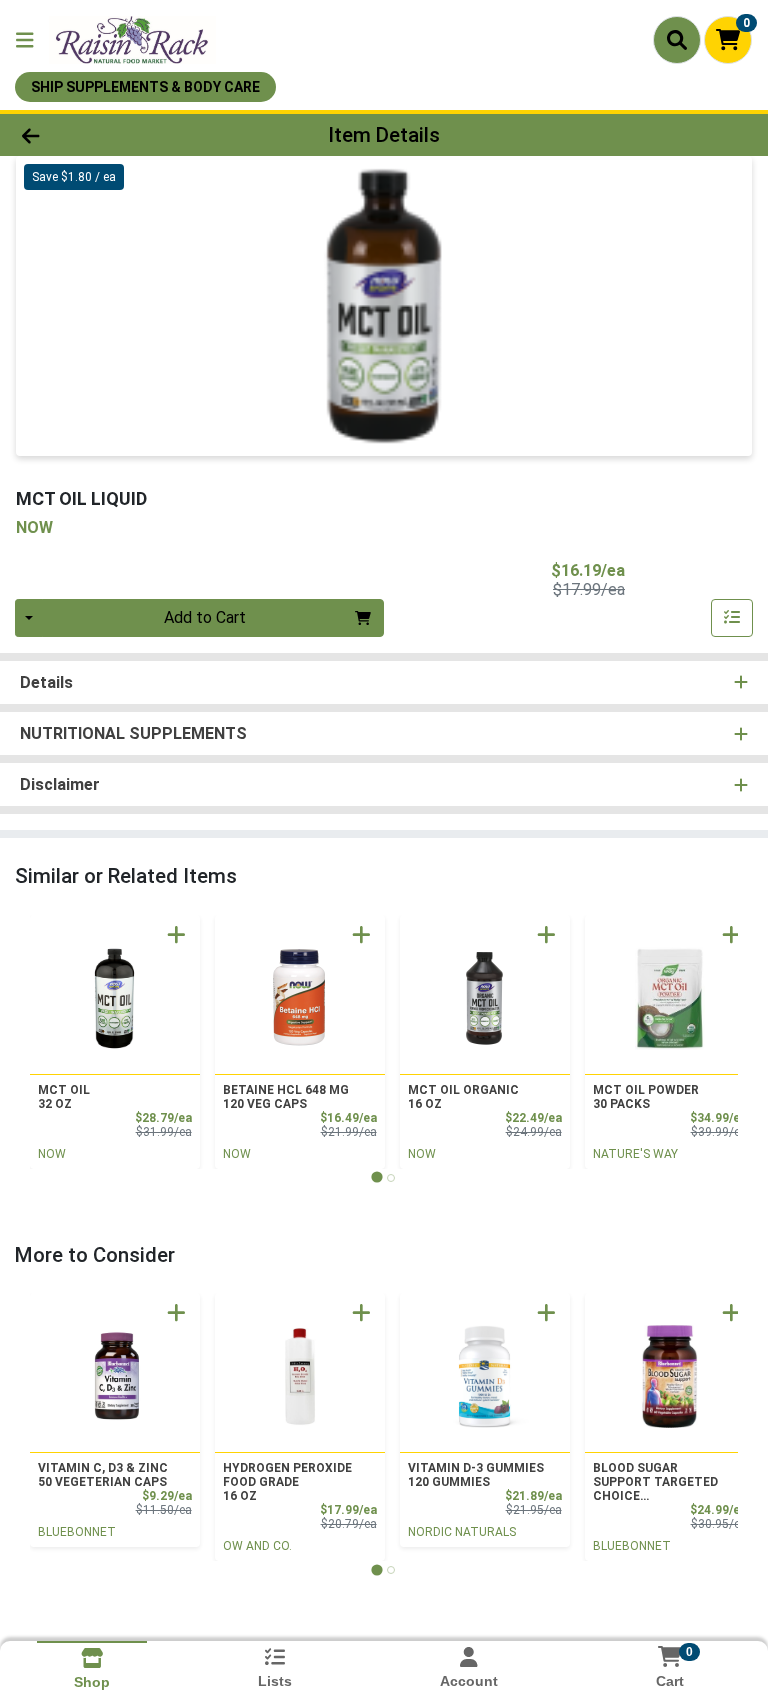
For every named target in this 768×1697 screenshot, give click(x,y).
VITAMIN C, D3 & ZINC (103, 1475)
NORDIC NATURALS (462, 1532)
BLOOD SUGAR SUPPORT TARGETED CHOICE (655, 1482)
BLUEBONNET (77, 1532)
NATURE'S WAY (635, 1154)
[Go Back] (108, 135)
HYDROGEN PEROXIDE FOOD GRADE (287, 1482)
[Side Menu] (25, 40)
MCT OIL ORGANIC (463, 1097)
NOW (52, 1154)
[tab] (376, 1177)
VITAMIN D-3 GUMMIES (476, 1475)
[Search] (677, 40)
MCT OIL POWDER (646, 1097)
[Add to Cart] (176, 934)
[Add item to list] (732, 618)
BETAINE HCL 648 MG (286, 1097)
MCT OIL (64, 1097)
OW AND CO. (257, 1546)
